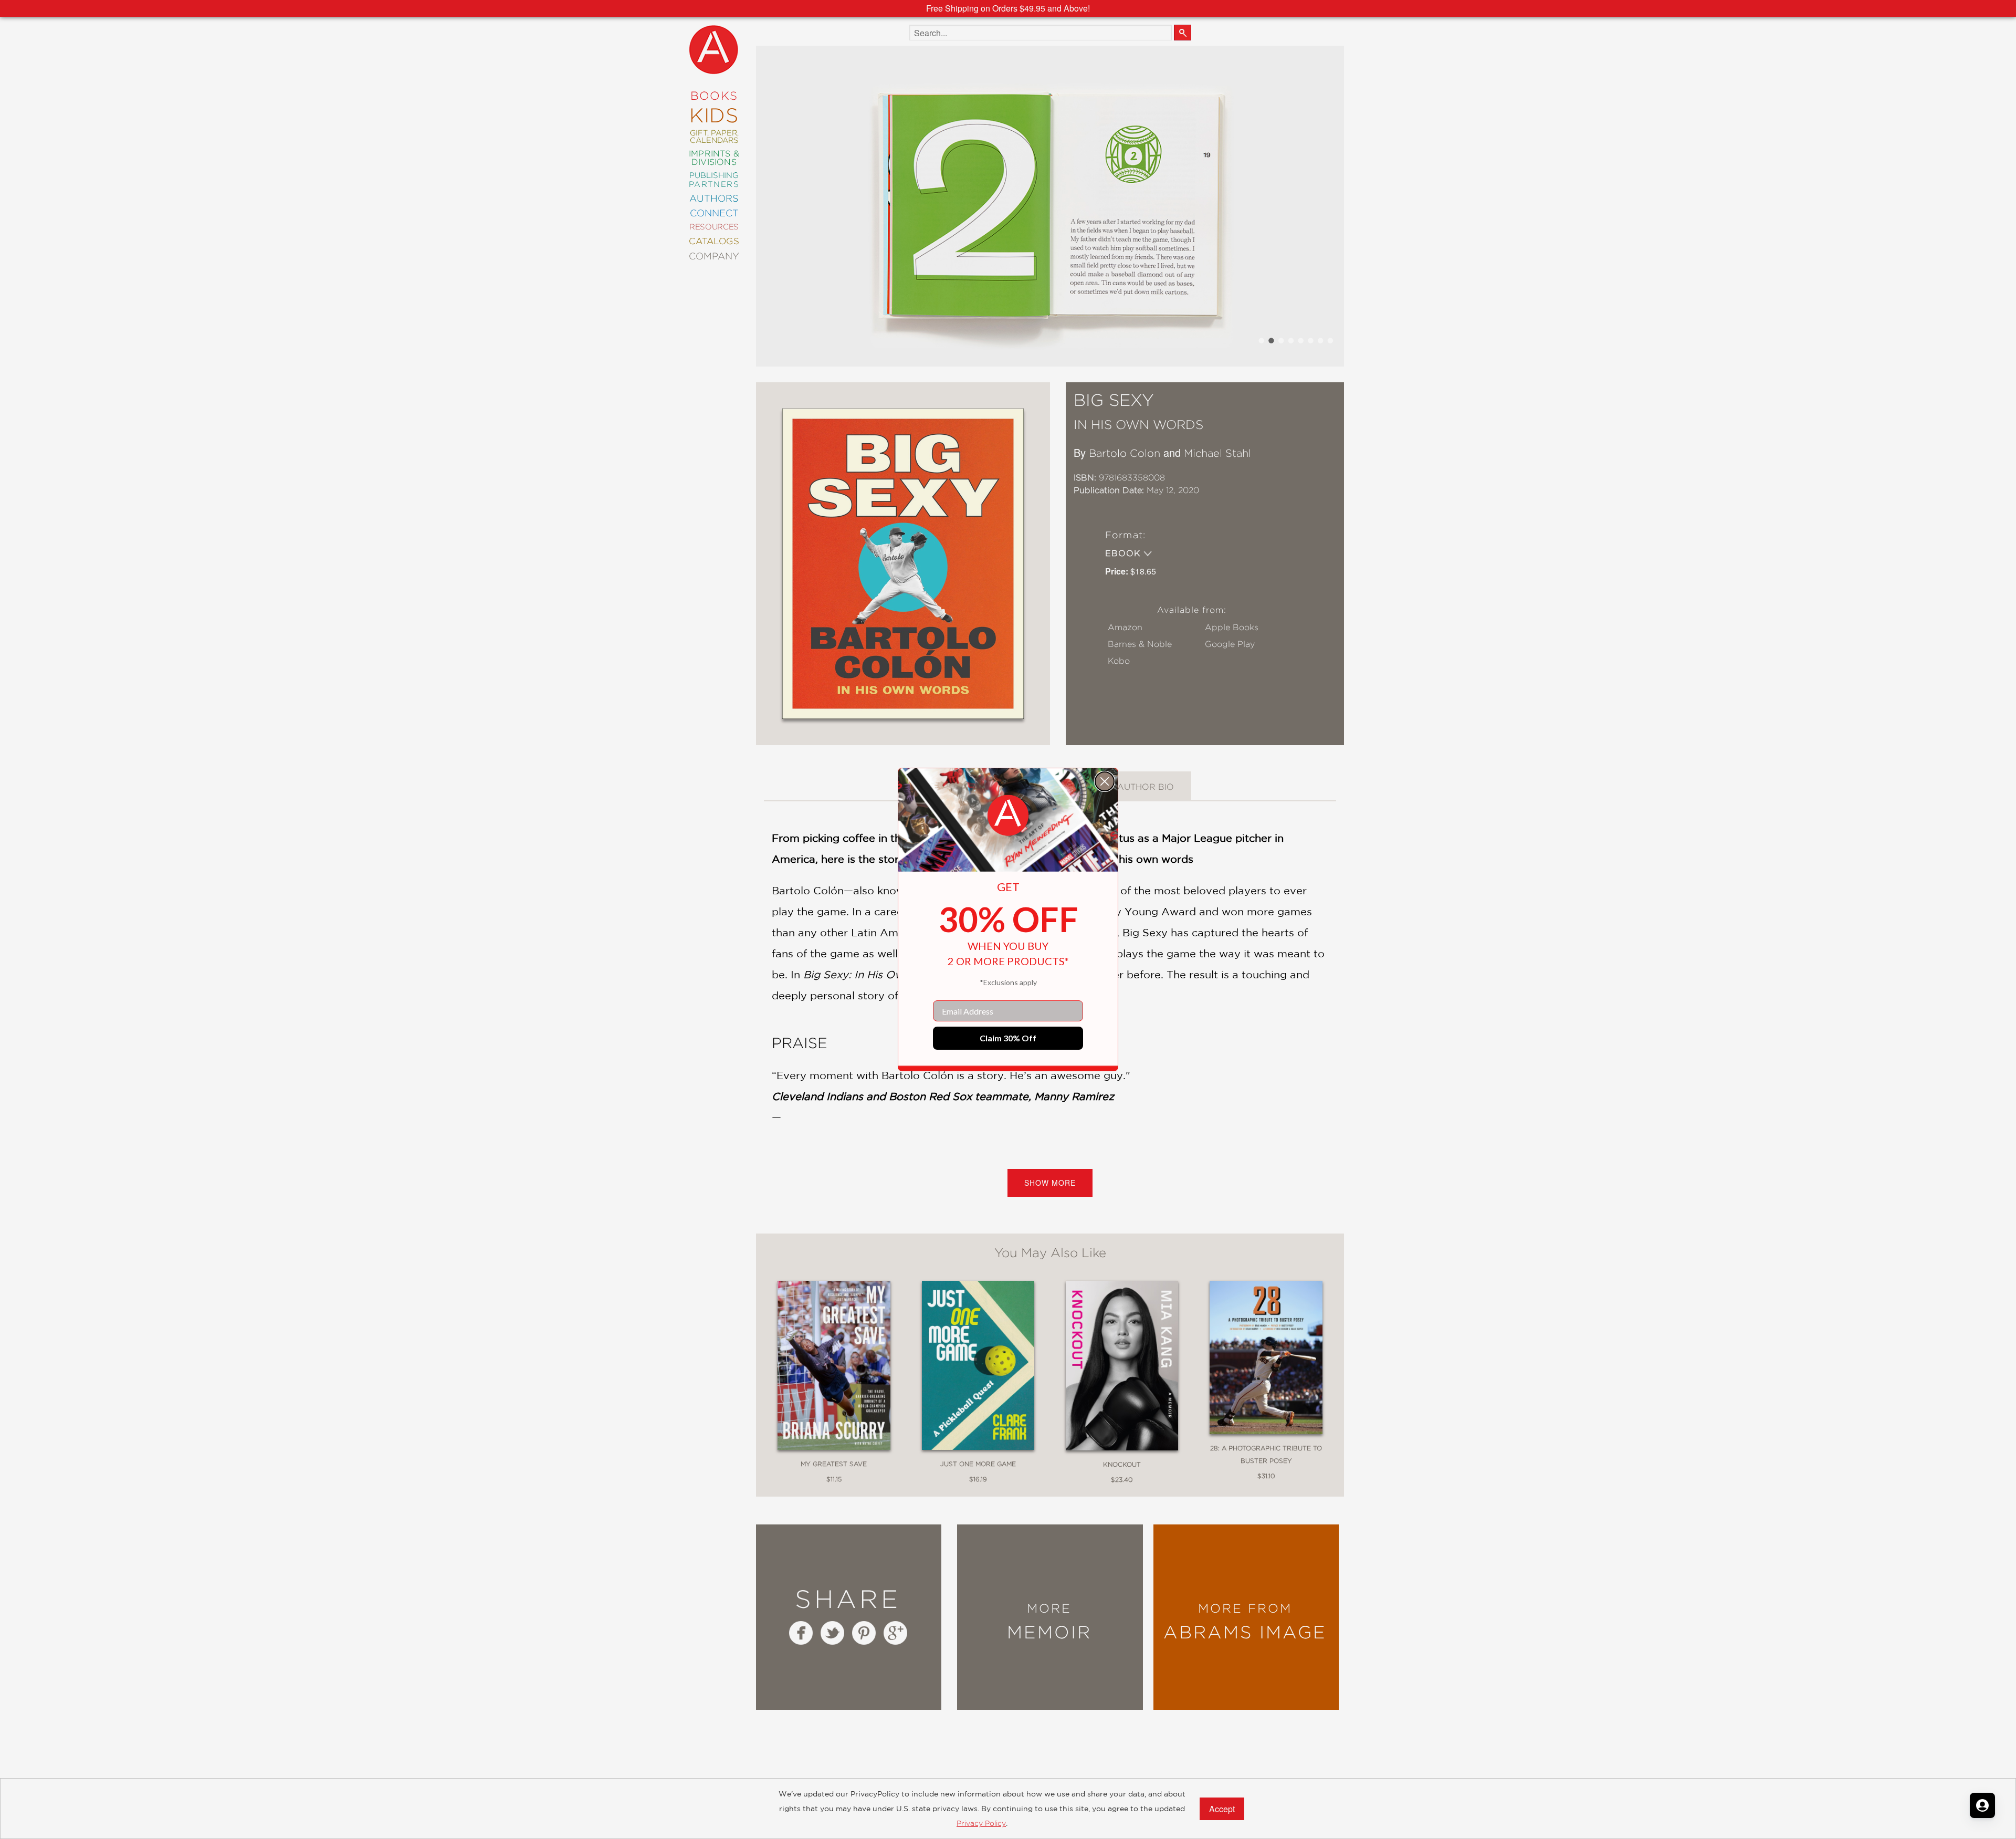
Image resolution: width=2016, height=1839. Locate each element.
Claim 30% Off (1008, 1038)
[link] (1008, 816)
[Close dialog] (1105, 781)
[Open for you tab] (1982, 1805)
